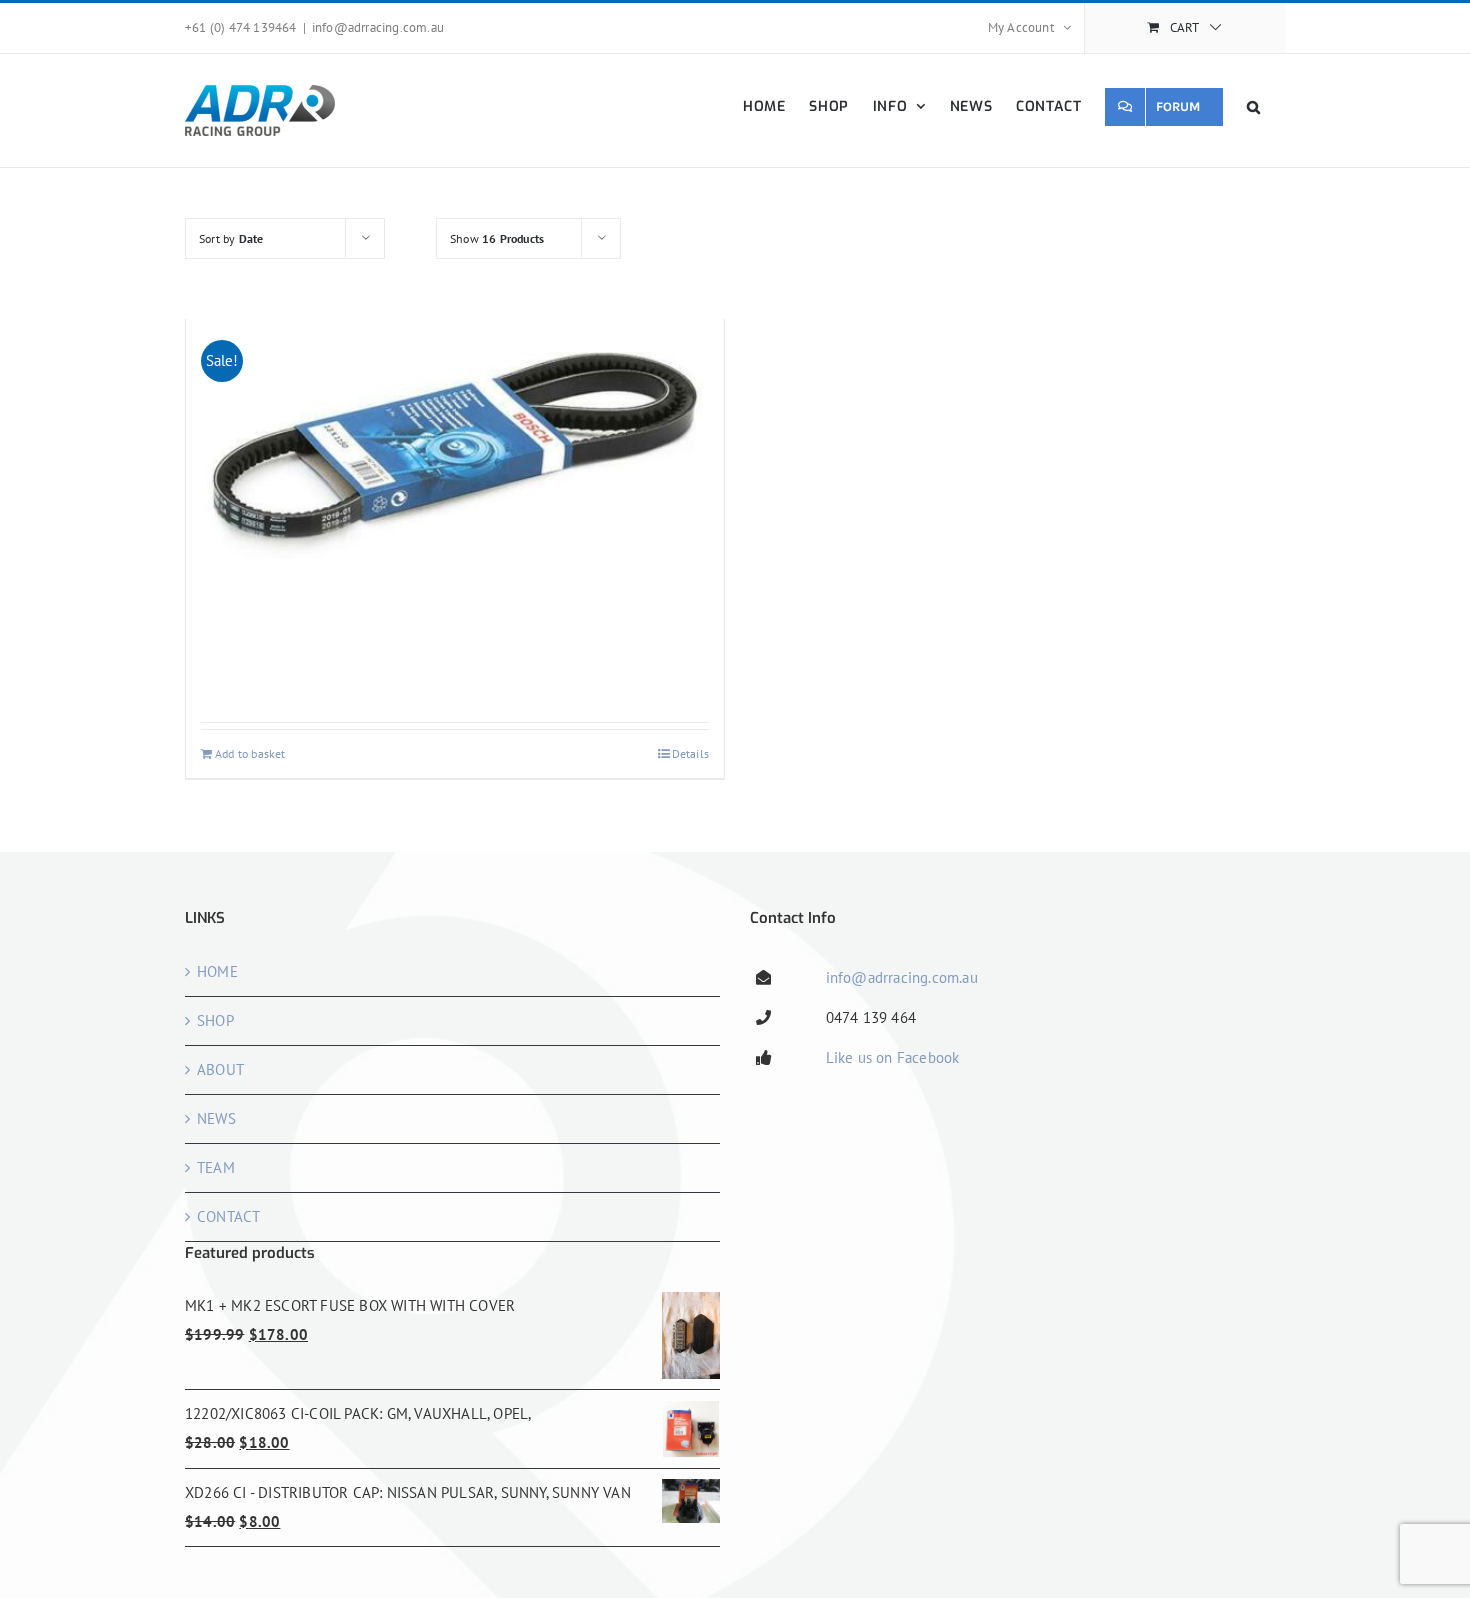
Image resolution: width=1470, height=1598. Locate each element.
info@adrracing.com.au (378, 27)
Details (690, 753)
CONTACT (228, 1216)
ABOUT (220, 1069)
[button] (1254, 106)
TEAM (216, 1167)
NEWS (216, 1118)
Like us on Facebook (893, 1057)
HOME (217, 971)
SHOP (215, 1020)
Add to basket (250, 753)
